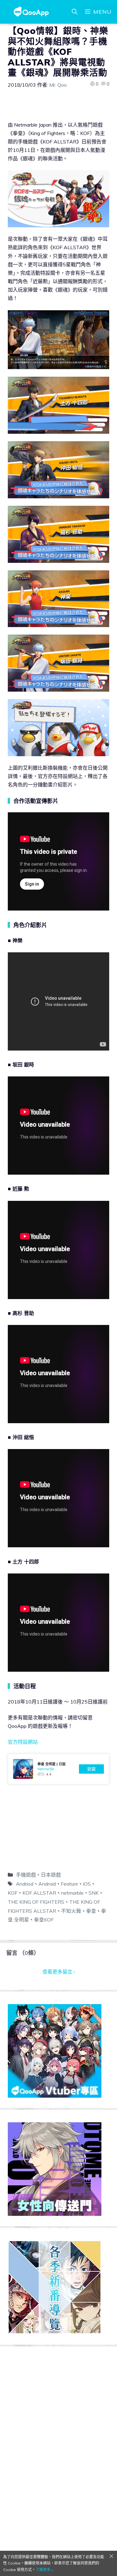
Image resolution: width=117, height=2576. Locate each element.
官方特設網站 (23, 1742)
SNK (94, 1893)
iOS (87, 1884)
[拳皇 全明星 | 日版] (58, 1769)
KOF (13, 1893)
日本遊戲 (51, 1875)
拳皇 (91, 1911)
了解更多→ (45, 2570)
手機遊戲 (26, 1875)
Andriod (25, 1884)
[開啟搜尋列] (75, 12)
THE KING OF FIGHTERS (36, 1902)
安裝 (91, 1769)
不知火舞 (71, 1911)
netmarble (72, 1893)
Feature (69, 1884)
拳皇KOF (44, 1920)
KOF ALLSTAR (39, 1893)
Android (47, 1884)
